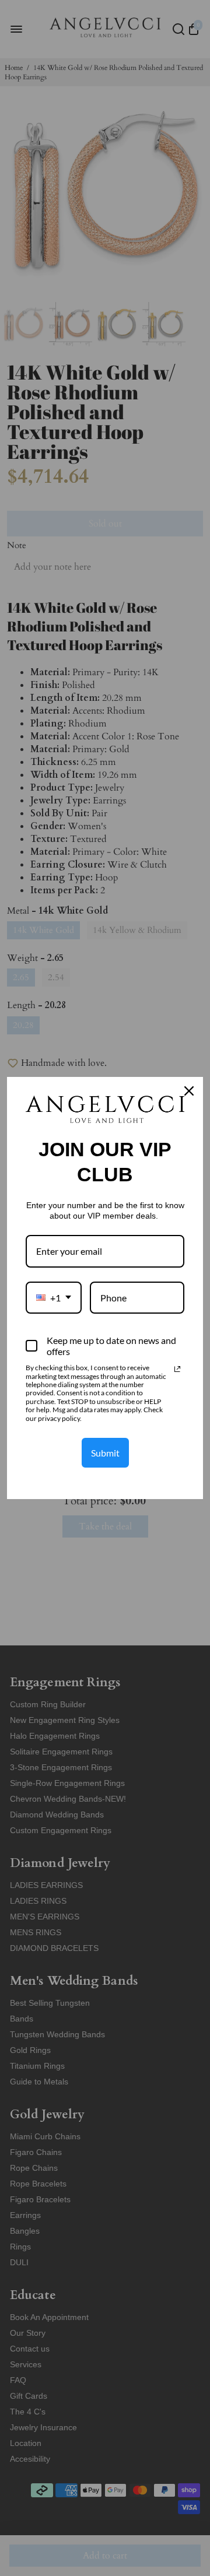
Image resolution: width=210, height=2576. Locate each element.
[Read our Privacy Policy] (177, 1369)
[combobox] (54, 1298)
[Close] (189, 1091)
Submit (105, 1453)
